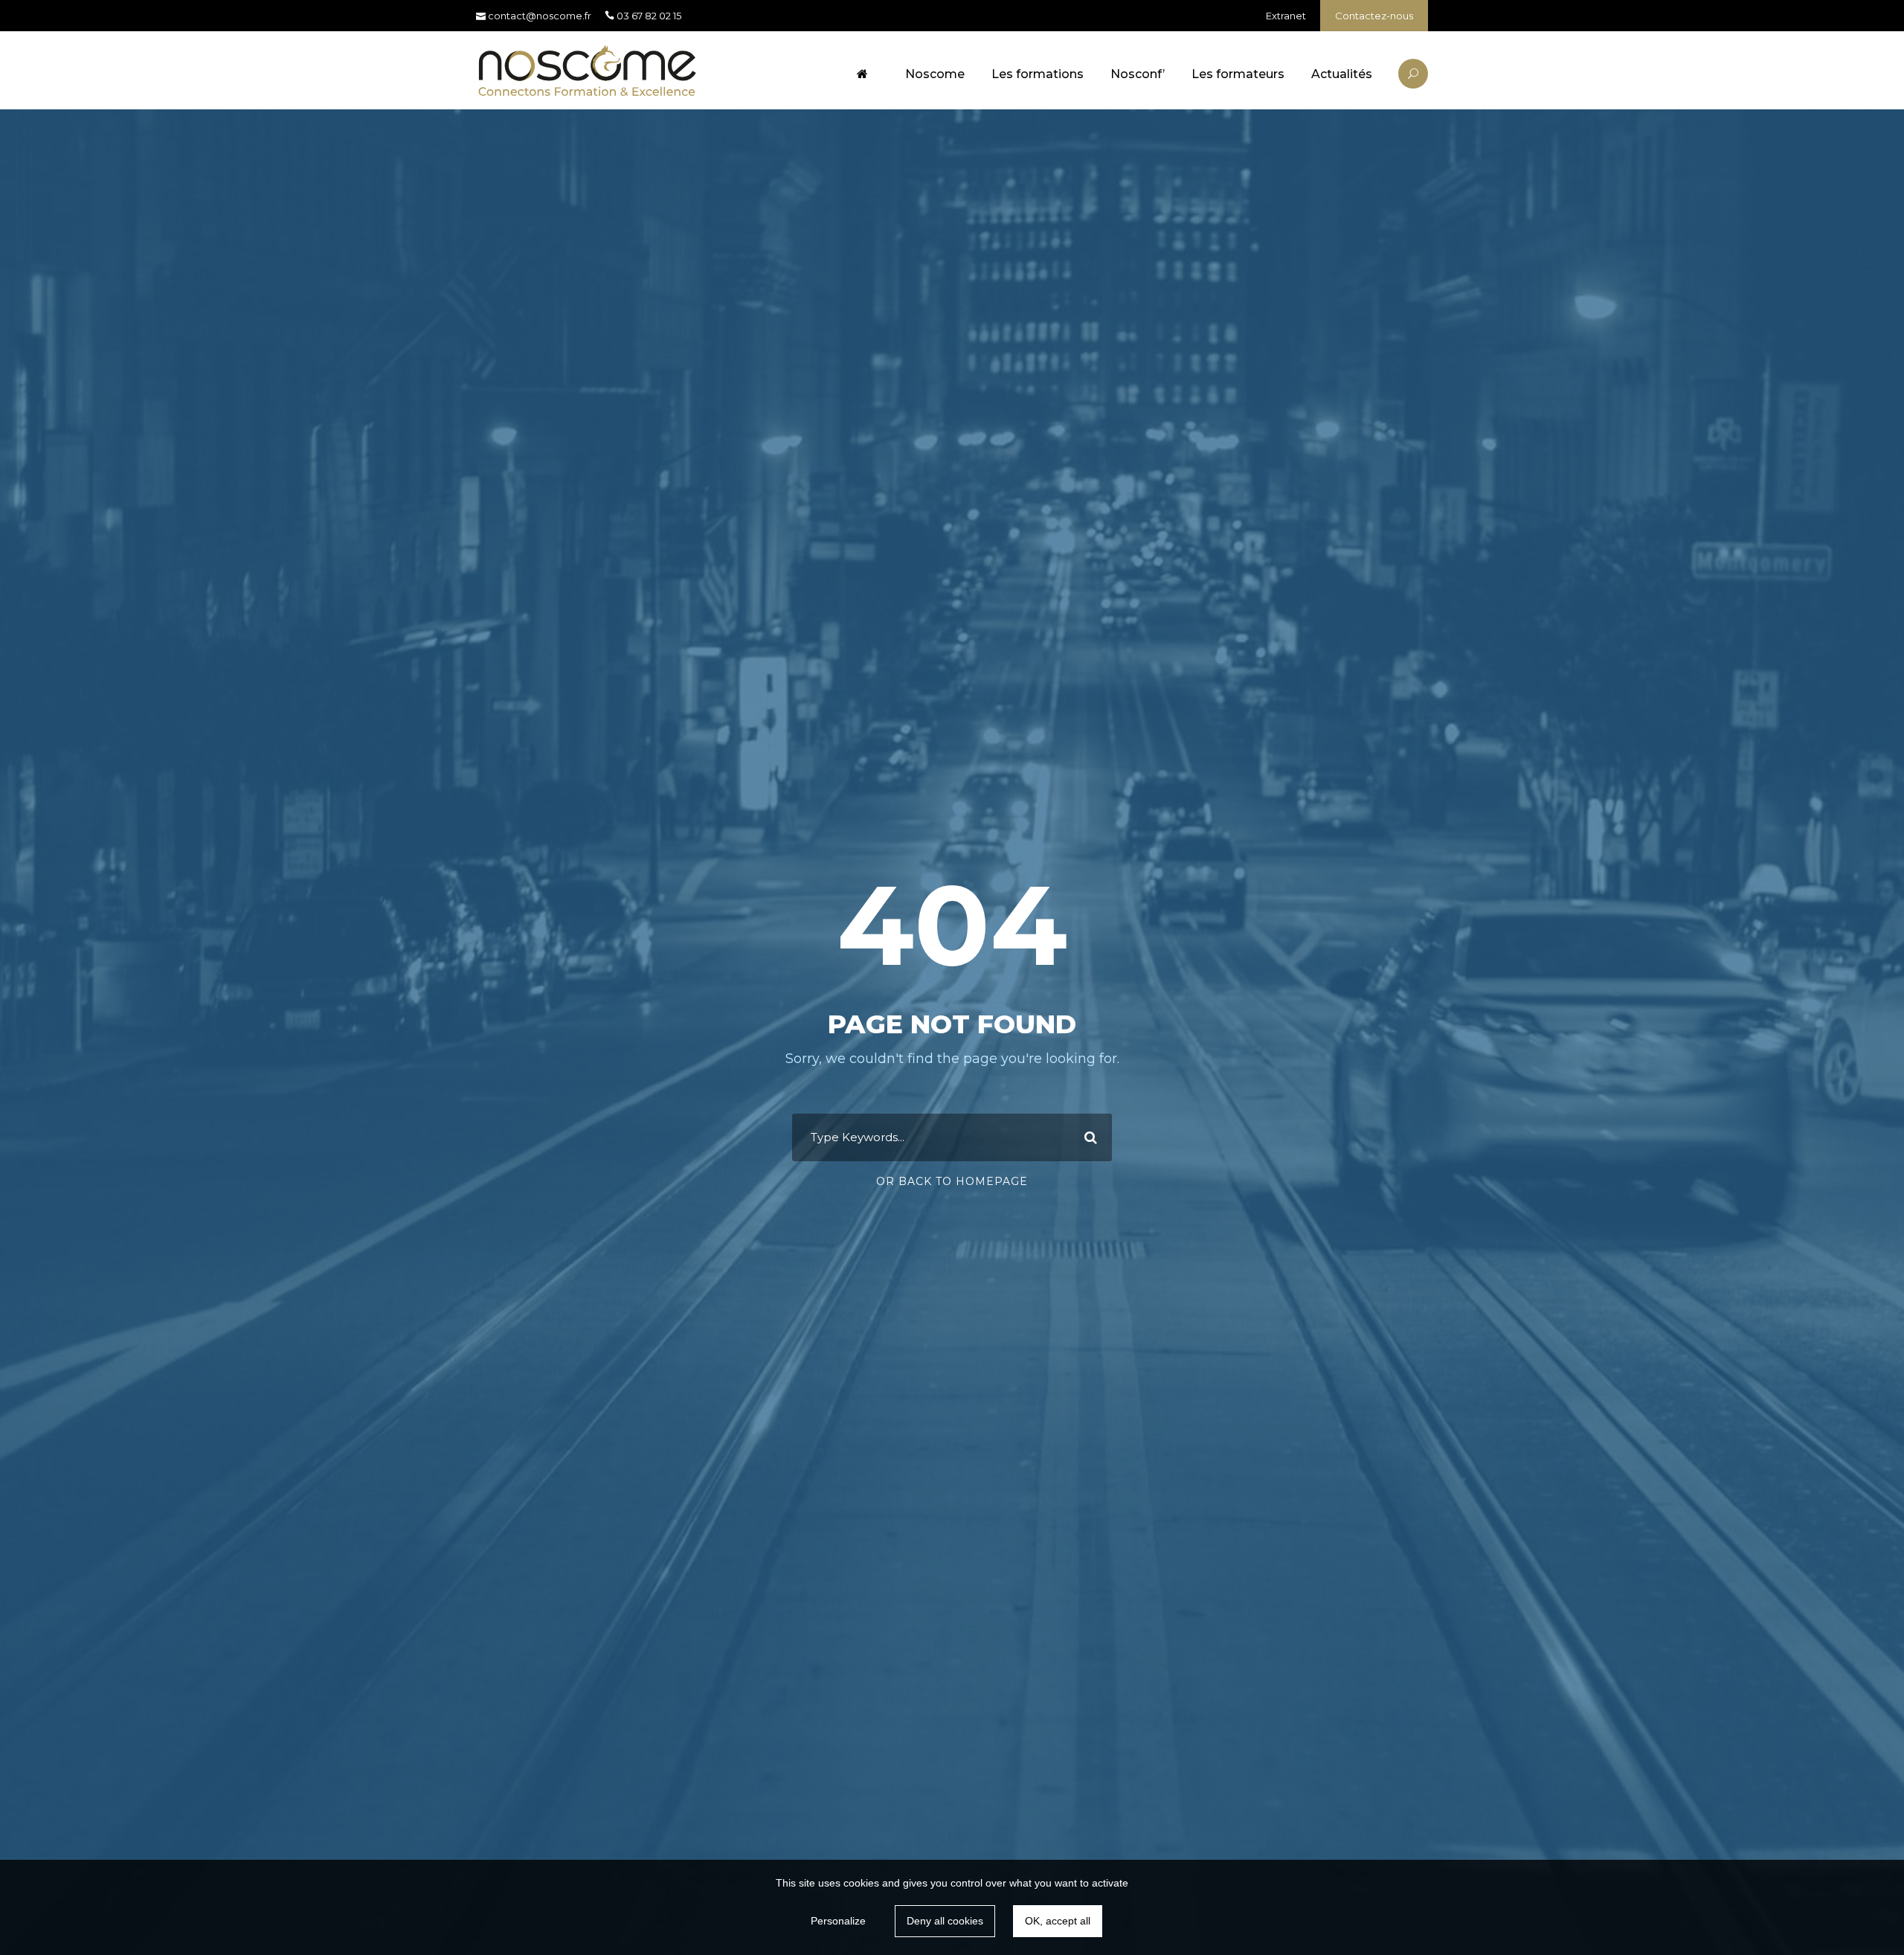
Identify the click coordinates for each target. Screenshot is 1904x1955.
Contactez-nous (1374, 16)
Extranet (1286, 16)
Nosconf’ (1138, 74)
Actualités (1342, 74)
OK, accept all (1058, 1921)
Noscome (935, 74)
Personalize (838, 1921)
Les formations (1038, 74)
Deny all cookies (945, 1921)
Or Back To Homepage (952, 1181)
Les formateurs (1238, 74)
